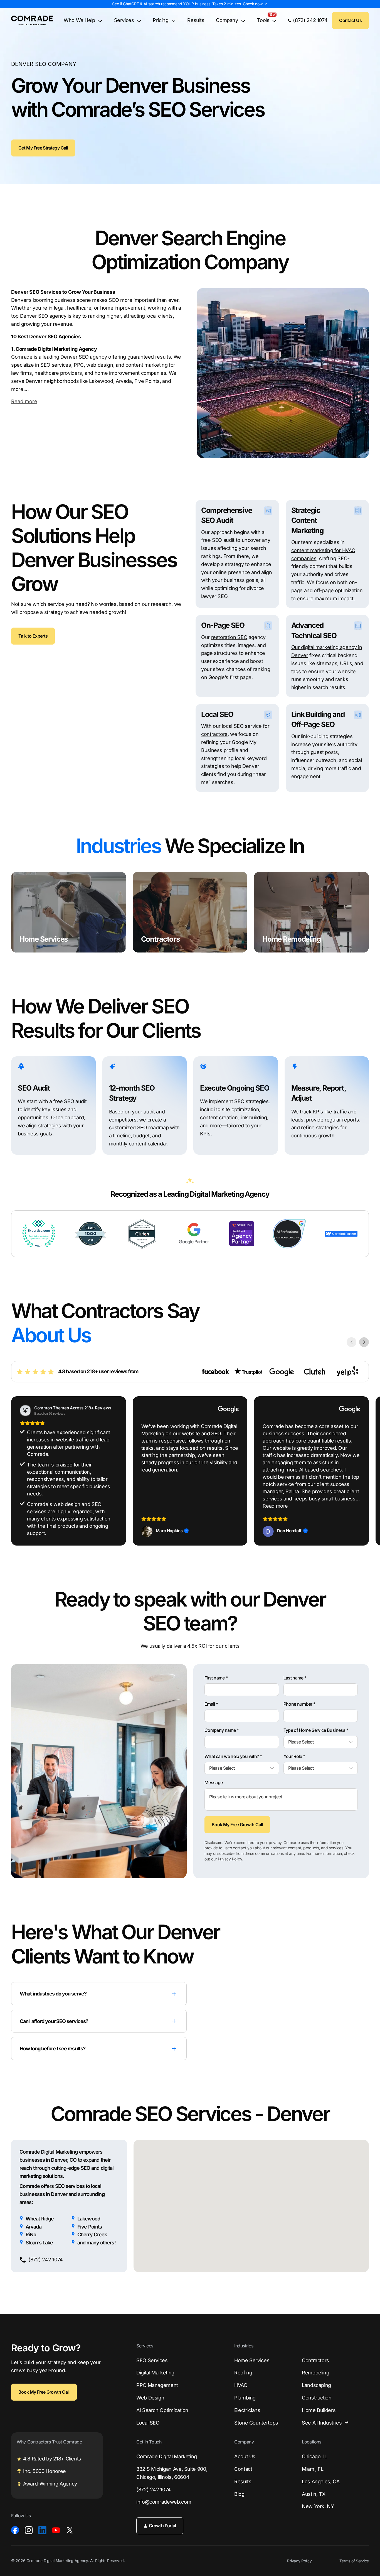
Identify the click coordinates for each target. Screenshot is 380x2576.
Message (214, 1783)
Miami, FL (313, 2469)
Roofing (243, 2373)
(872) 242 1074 (154, 2490)
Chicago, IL (314, 2456)
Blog (239, 2494)
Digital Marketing (155, 2373)
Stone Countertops (256, 2423)
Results (196, 20)
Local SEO (148, 2423)
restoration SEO (229, 637)
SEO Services (152, 2360)
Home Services (252, 2360)
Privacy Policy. (230, 1859)
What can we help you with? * (233, 1756)
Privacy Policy (299, 2561)
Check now (253, 4)
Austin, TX (314, 2494)
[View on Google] (147, 1531)
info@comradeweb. (164, 2502)
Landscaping (316, 2385)
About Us (245, 2456)
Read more (24, 401)
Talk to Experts (33, 636)
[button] (369, 1471)
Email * (211, 1704)
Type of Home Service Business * (316, 1730)
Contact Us (350, 20)
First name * (216, 1678)
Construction (317, 2398)
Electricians (247, 2410)
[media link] (15, 2530)
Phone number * (299, 1704)
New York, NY (318, 2506)
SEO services (56, 365)
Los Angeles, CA (321, 2481)
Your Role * (294, 1756)
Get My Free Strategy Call (43, 148)
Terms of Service (354, 2561)
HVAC (241, 2385)
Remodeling (315, 2373)
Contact (243, 2469)
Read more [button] (275, 1506)
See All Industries (322, 2423)
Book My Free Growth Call (237, 1825)
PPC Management (157, 2385)
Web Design (150, 2398)
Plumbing (245, 2398)
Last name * (295, 1678)
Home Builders (319, 2410)
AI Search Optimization (162, 2410)
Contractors (315, 2360)
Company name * (222, 1730)
